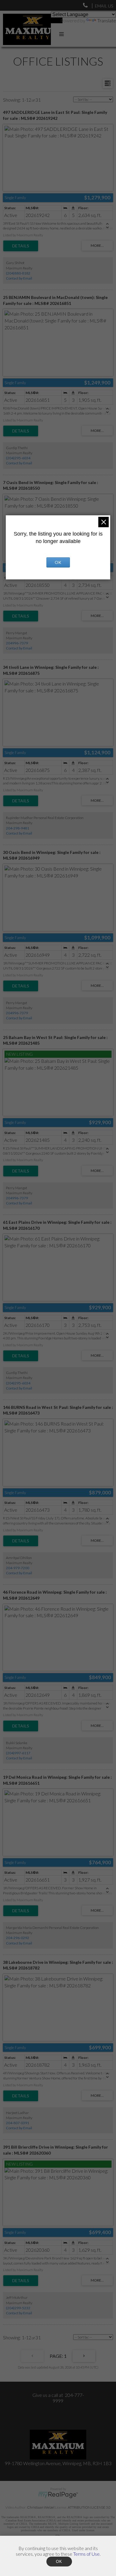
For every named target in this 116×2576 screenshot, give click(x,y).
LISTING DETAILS (21, 246)
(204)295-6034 (18, 458)
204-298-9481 (18, 828)
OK (58, 562)
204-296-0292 (18, 1938)
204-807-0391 (18, 2123)
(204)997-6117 (18, 1753)
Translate (107, 20)
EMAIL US (104, 6)
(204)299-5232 (18, 2308)
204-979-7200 (18, 1568)
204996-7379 (17, 643)
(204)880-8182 (18, 273)
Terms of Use (86, 2554)
